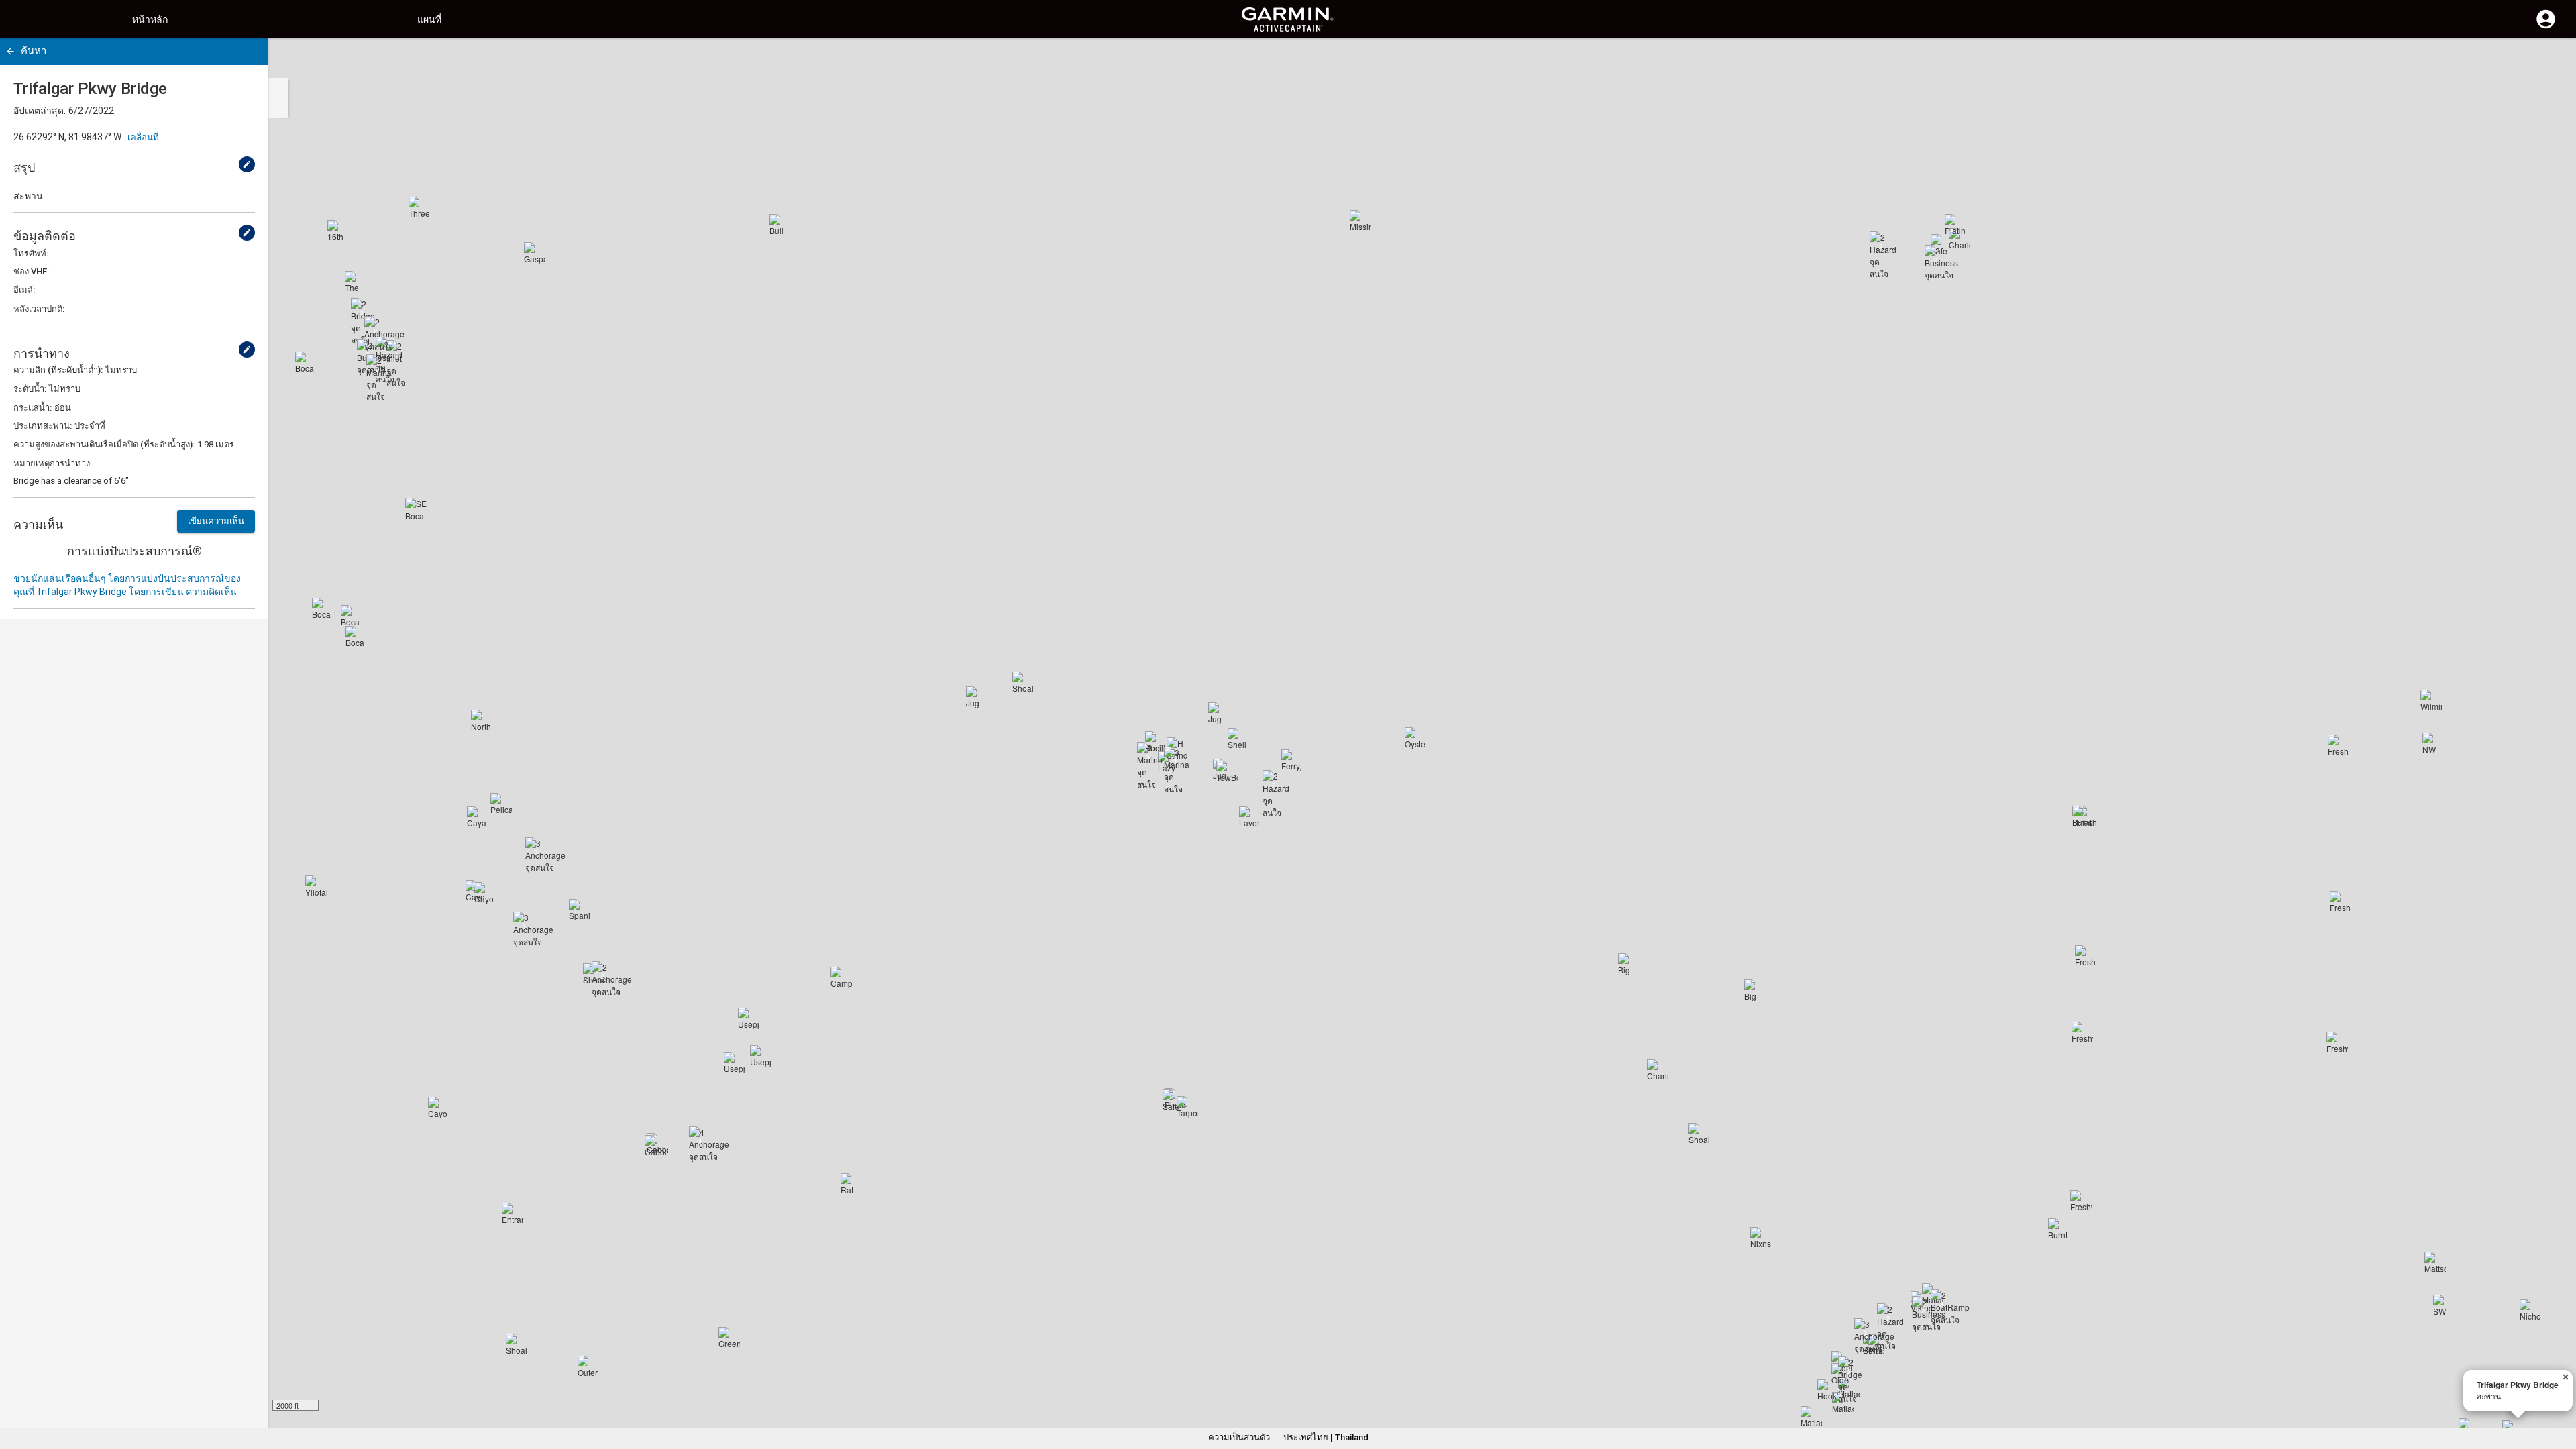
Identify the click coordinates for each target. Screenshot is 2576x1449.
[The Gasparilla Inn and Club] (356, 282)
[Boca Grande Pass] (356, 637)
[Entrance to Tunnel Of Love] (513, 1214)
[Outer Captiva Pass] (588, 1366)
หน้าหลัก (150, 19)
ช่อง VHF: (31, 271)
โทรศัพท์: (31, 253)
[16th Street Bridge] (338, 231)
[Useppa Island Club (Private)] (735, 1063)
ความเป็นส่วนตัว (1239, 1437)
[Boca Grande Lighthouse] (352, 616)
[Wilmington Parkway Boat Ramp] (2431, 700)
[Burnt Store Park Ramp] (2059, 1229)
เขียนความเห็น (216, 521)
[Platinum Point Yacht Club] (1955, 225)
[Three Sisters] (419, 207)
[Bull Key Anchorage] (780, 225)
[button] (2559, 1388)
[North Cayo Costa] (482, 720)
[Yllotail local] (316, 886)
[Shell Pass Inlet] (1238, 739)
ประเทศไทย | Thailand (1326, 1437)
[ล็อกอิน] (2546, 27)
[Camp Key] (841, 977)
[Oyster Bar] (1415, 738)
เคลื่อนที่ (143, 137)
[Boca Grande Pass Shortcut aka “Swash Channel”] (323, 608)
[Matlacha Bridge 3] (1811, 1417)
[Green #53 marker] (729, 1338)
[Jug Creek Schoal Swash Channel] (977, 697)
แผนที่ (429, 19)
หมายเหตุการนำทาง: (53, 463)
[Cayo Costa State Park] (476, 891)
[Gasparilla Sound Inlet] (535, 253)
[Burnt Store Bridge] (2083, 816)
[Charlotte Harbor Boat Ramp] (1960, 239)
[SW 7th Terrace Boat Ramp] (2444, 1305)
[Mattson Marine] (2435, 1263)
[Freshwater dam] (2337, 1042)
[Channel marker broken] (1658, 1070)
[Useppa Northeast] (761, 1056)
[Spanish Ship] (580, 910)
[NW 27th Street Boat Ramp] (2433, 743)
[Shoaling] (517, 1344)
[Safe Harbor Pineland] (1173, 1100)
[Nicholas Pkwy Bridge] (2530, 1310)
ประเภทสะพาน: (43, 426)
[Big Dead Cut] (1755, 990)
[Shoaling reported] (1699, 1134)
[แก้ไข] (247, 164)
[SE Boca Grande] (416, 508)
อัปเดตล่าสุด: (40, 111)
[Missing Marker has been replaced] (1360, 221)
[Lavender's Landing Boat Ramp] (1250, 817)
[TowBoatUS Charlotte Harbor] (1227, 771)
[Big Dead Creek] (1629, 964)
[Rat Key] (851, 1184)
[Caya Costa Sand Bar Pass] (478, 817)
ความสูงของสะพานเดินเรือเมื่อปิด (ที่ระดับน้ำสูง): (104, 444)
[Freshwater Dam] (2086, 956)
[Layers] (2553, 60)
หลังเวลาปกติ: (39, 309)
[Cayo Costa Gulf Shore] (439, 1108)
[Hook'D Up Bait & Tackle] (1828, 1390)
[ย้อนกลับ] (10, 51)
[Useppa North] (749, 1018)
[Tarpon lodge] (1187, 1107)
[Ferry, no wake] (1292, 760)
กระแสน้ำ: (33, 408)
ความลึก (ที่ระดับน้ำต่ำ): (58, 370)
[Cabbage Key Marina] (655, 1146)
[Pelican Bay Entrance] (501, 804)
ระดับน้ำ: (30, 389)
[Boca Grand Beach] (306, 362)
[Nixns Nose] (1761, 1238)
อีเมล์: (24, 290)
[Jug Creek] (1219, 713)
